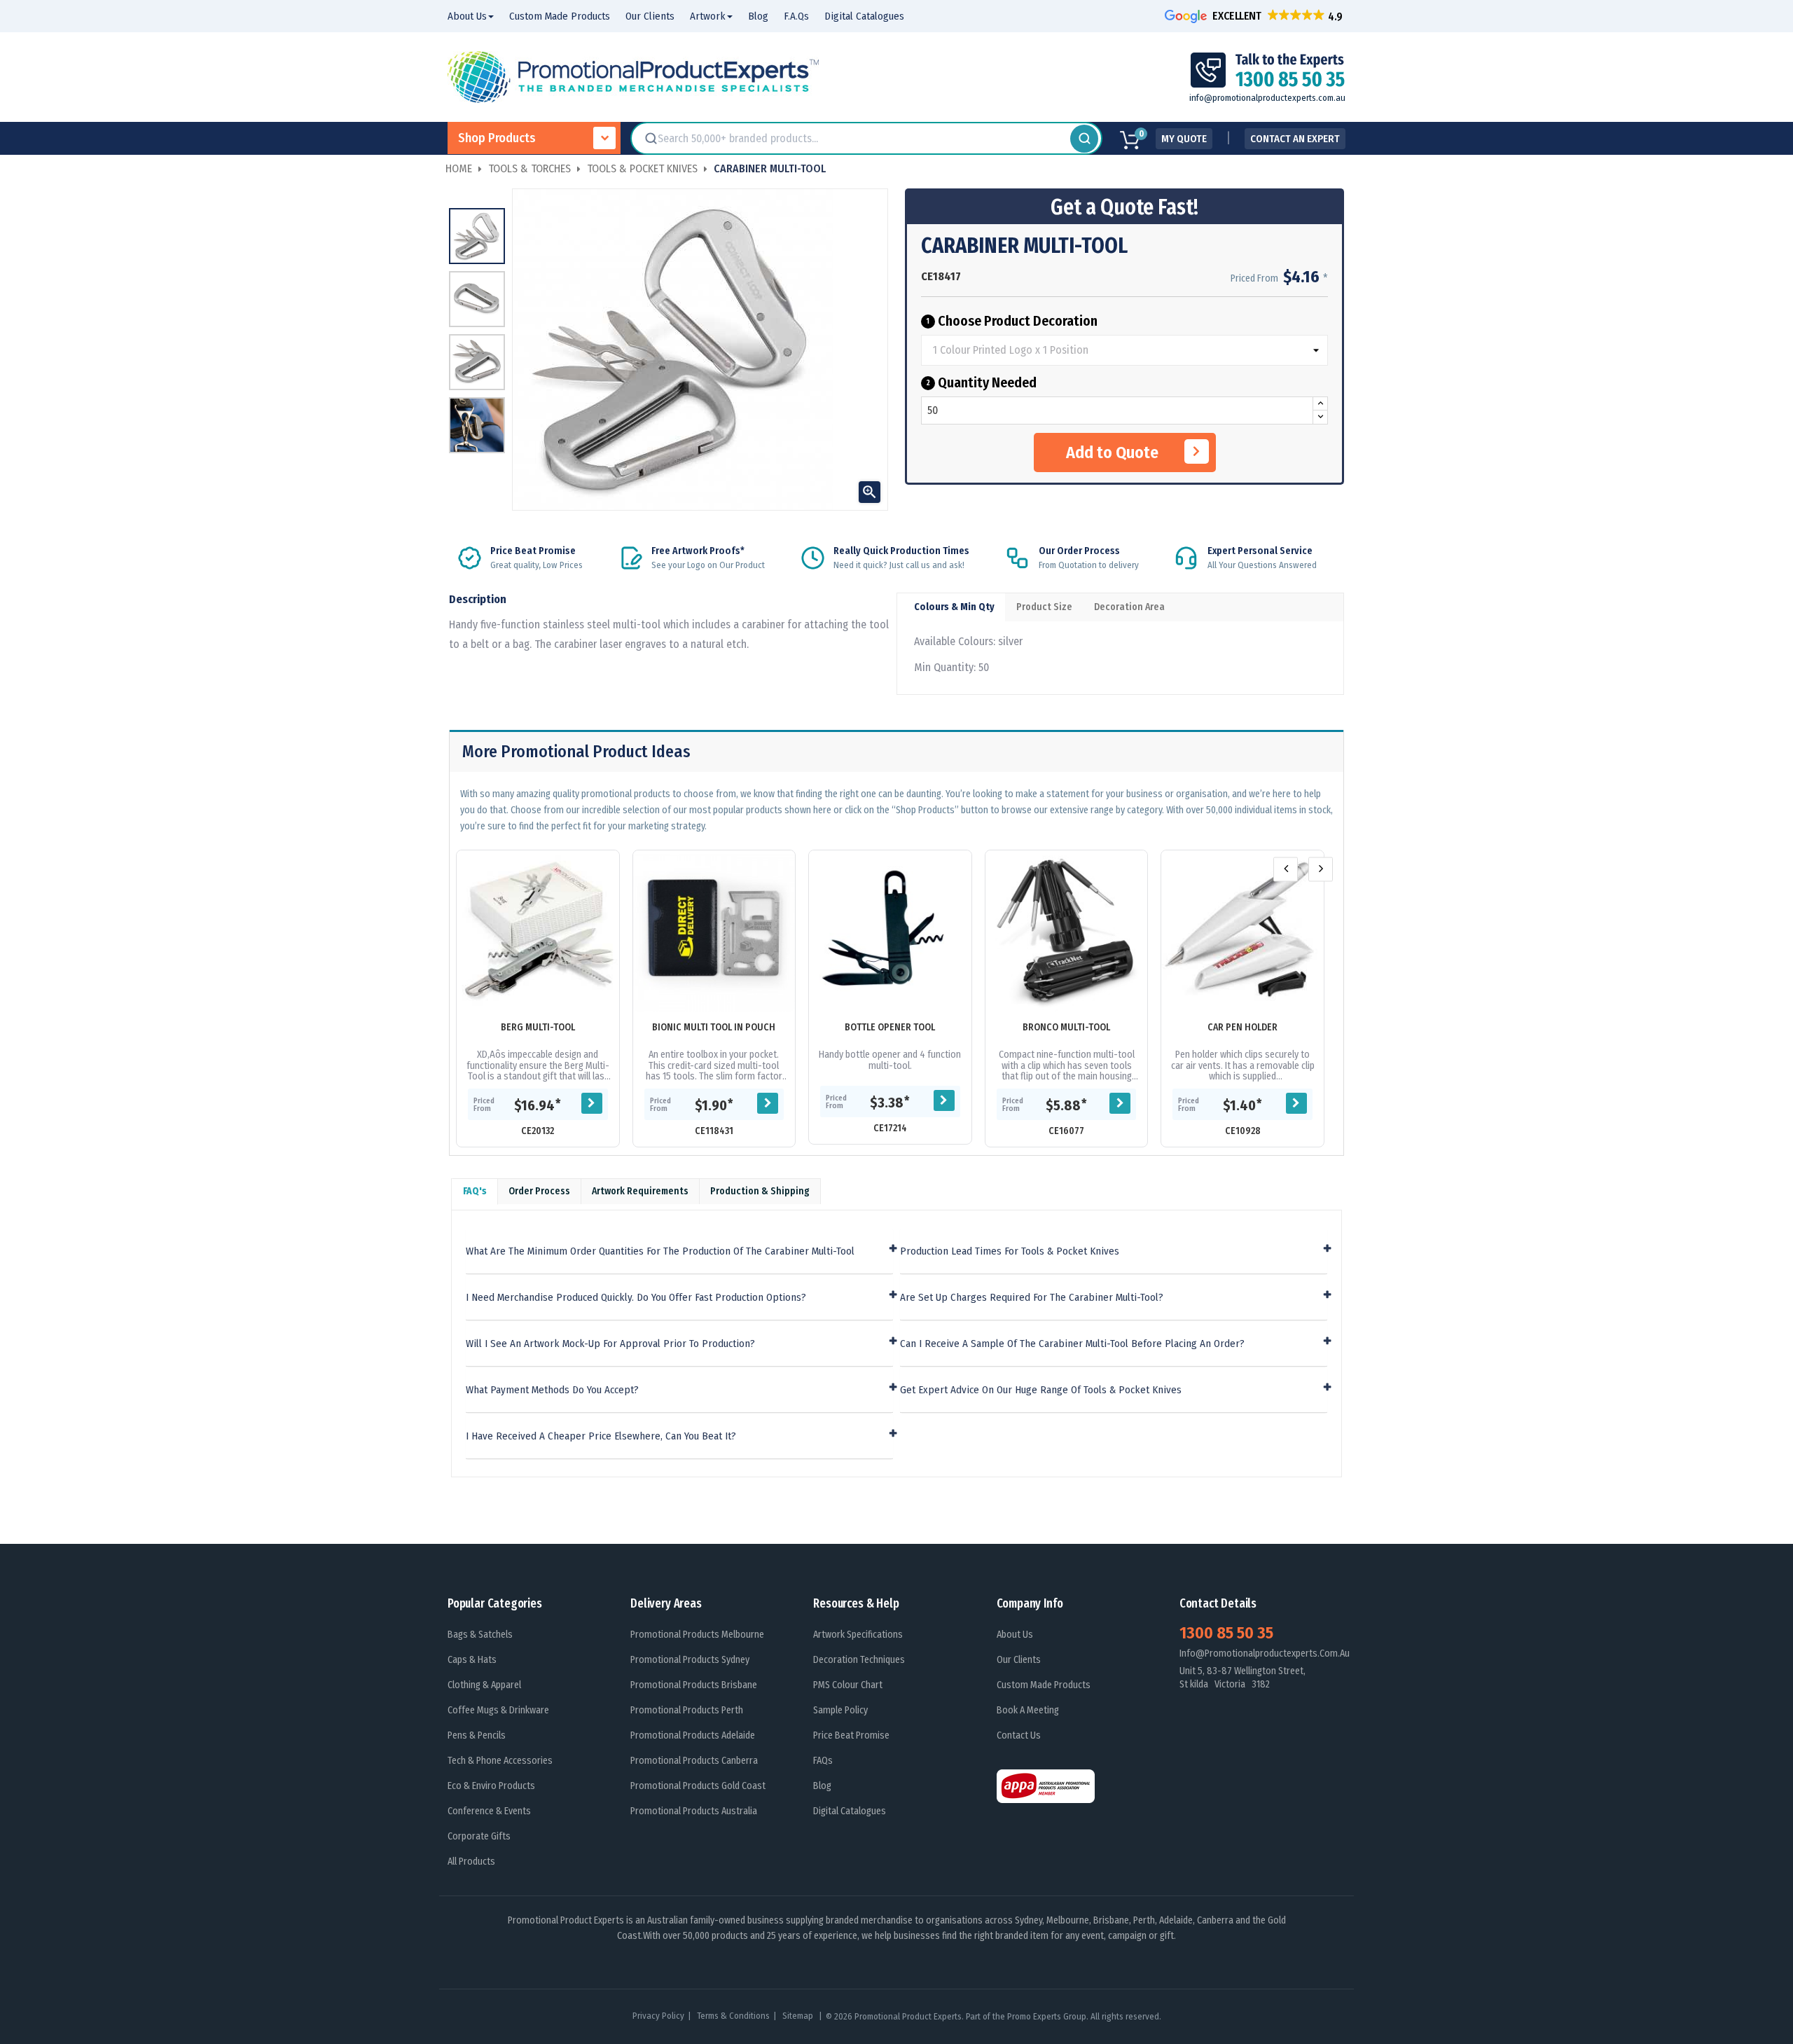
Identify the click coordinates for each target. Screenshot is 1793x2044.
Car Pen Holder (1242, 1027)
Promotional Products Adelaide (693, 1735)
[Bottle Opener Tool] (890, 932)
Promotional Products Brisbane (694, 1685)
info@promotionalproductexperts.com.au (1267, 98)
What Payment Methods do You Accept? (552, 1390)
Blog (822, 1786)
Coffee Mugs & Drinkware (498, 1710)
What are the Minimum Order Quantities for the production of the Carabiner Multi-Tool (660, 1251)
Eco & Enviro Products (491, 1786)
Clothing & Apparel (484, 1685)
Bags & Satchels (480, 1635)
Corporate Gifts (479, 1836)
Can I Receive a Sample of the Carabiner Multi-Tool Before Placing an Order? (1072, 1344)
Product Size (1044, 607)
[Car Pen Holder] (1242, 932)
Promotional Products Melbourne (697, 1635)
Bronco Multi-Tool (1066, 1027)
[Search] (1084, 139)
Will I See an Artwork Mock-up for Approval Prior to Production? (610, 1344)
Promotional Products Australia (694, 1811)
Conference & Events (489, 1811)
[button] (1255, 16)
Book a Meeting (1028, 1710)
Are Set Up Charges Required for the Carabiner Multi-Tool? (1032, 1298)
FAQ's (475, 1191)
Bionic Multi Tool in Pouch (714, 1027)
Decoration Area (1129, 607)
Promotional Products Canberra (694, 1761)
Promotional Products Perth (687, 1710)
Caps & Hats (472, 1660)
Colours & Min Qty (954, 607)
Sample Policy (840, 1710)
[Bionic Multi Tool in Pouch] (714, 932)
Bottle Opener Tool (890, 1027)
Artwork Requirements (640, 1191)
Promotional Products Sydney (690, 1660)
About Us (1015, 1635)
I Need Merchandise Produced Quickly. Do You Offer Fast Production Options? (636, 1298)
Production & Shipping (760, 1191)
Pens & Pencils (477, 1735)
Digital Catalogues (850, 1811)
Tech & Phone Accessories (500, 1761)
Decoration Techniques (859, 1660)
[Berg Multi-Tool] (538, 932)
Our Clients (1019, 1660)
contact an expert (1295, 139)
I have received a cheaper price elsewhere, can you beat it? (601, 1436)
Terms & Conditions (733, 2016)
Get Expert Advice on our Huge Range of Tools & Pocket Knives (1041, 1390)
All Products (471, 1862)
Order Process (539, 1191)
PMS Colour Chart (848, 1685)
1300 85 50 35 (1226, 1633)
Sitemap (799, 2016)
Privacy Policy (658, 2016)
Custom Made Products (1044, 1685)
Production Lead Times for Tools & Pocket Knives (1010, 1251)
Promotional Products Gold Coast (698, 1786)
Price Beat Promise (851, 1735)
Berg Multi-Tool (538, 1027)
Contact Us (1019, 1735)
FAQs (823, 1761)
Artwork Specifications (858, 1635)
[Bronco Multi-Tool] (1067, 932)
